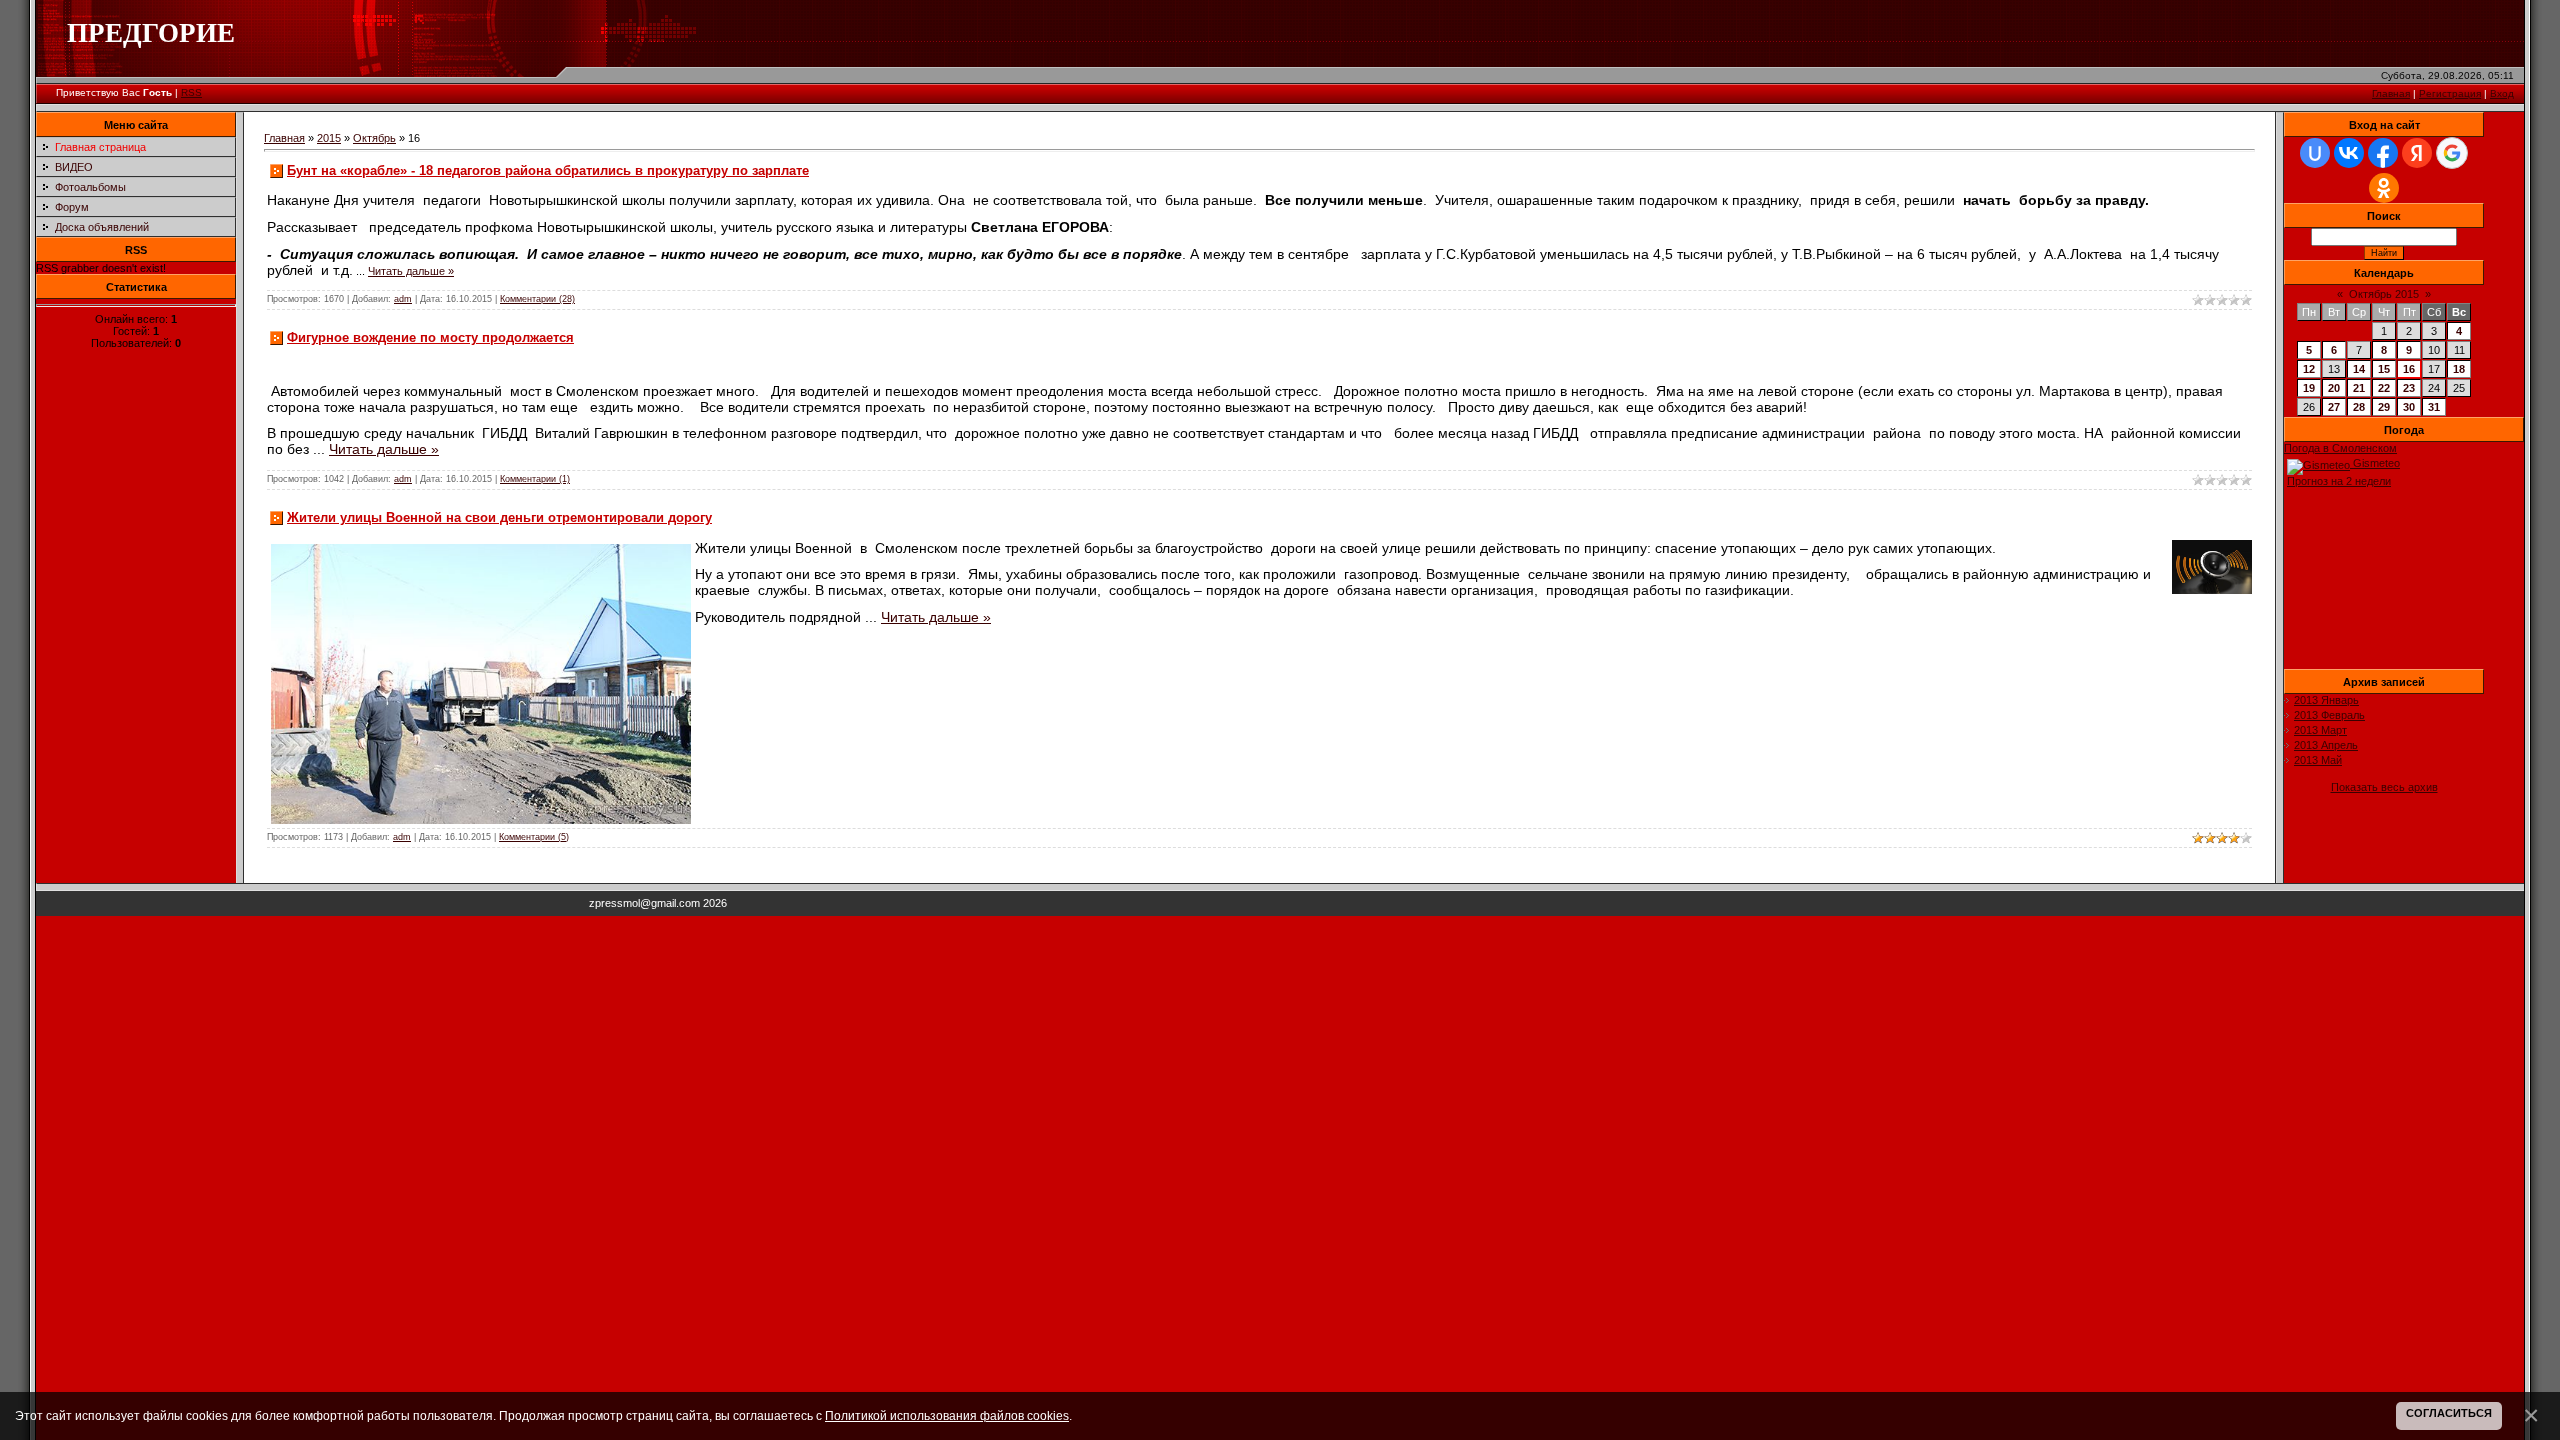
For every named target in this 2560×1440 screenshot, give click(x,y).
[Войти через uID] (2315, 153)
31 (2434, 407)
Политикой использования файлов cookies (947, 1415)
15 (2384, 369)
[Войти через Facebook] (2383, 153)
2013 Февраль (2329, 715)
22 (2384, 388)
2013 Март (2320, 730)
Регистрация (2450, 93)
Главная (2391, 93)
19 (2309, 388)
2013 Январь (2326, 700)
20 (2334, 388)
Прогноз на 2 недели (2339, 481)
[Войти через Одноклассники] (2384, 188)
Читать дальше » (411, 271)
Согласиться (2449, 1413)
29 (2384, 407)
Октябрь (374, 138)
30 (2409, 407)
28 (2359, 407)
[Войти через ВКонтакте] (2349, 153)
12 (2309, 369)
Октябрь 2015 (2384, 294)
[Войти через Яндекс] (2417, 153)
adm (403, 299)
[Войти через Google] (2452, 153)
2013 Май (2318, 760)
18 (2459, 369)
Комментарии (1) (535, 479)
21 (2359, 388)
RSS (191, 92)
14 (2359, 369)
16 (2409, 369)
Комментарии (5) (534, 837)
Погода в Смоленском (2340, 448)
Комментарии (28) (537, 299)
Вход (2502, 93)
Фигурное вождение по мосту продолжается (430, 337)
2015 (329, 138)
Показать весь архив (2384, 787)
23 (2409, 388)
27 (2334, 407)
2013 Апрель (2326, 745)
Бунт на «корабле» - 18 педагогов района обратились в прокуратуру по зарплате (548, 170)
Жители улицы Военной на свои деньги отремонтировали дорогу (499, 517)
